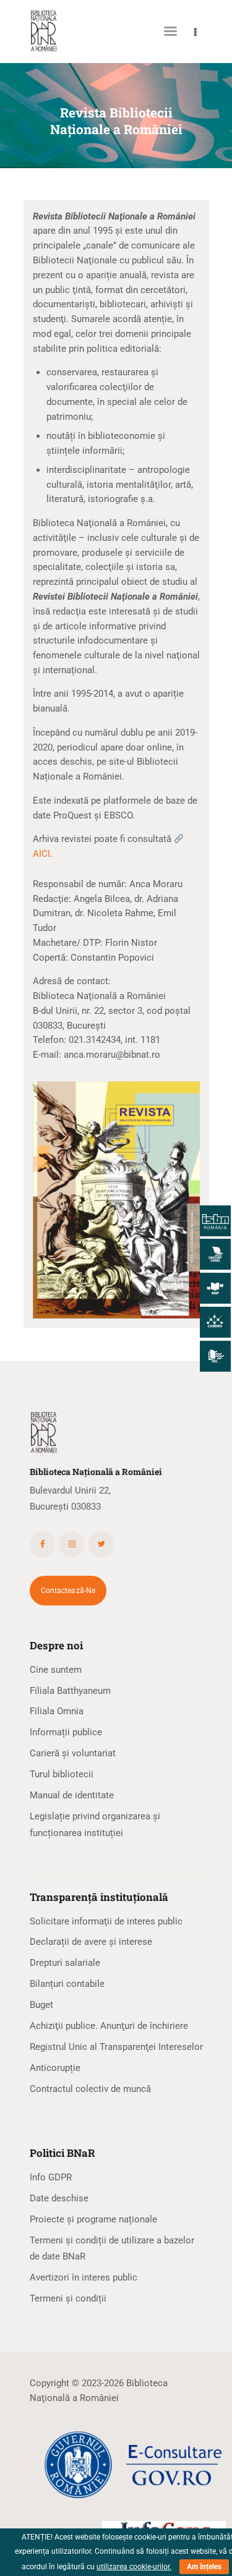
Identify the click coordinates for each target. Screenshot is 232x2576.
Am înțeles (204, 2567)
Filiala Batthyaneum (70, 1691)
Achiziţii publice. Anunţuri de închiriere (109, 2026)
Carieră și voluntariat (73, 1753)
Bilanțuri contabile (67, 1984)
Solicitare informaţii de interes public (106, 1921)
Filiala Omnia (57, 1711)
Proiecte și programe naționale (93, 2219)
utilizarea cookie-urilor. (134, 2567)
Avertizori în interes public (84, 2277)
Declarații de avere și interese (91, 1942)
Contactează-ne (68, 1591)
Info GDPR (51, 2177)
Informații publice (66, 1732)
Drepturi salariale (65, 1963)
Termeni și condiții (68, 2298)
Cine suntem (56, 1670)
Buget (41, 2005)
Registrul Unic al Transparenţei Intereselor (116, 2047)
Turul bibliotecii (62, 1774)
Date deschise (59, 2198)
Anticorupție (55, 2068)
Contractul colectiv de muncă (90, 2089)
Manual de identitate (72, 1795)
